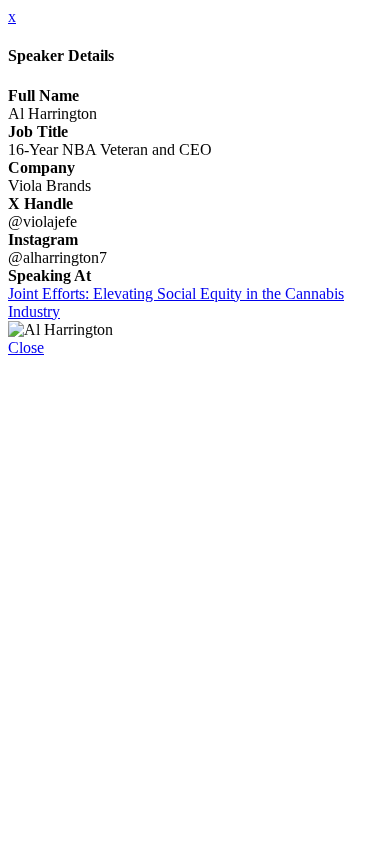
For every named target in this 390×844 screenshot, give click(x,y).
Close (26, 347)
